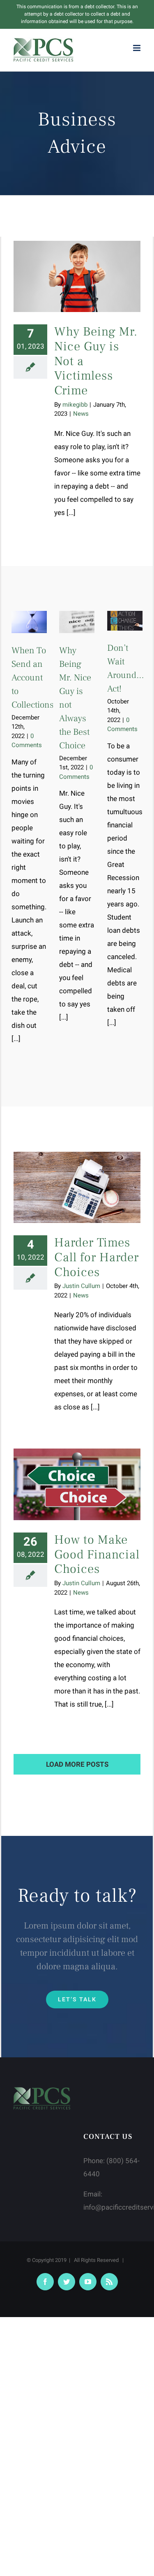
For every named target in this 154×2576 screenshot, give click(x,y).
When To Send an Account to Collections (33, 678)
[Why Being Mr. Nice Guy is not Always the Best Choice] (77, 622)
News (81, 414)
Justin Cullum (81, 1286)
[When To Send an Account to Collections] (29, 622)
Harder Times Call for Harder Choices (97, 1257)
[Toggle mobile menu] (137, 48)
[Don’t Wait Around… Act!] (125, 621)
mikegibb (75, 405)
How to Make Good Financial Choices (97, 1554)
